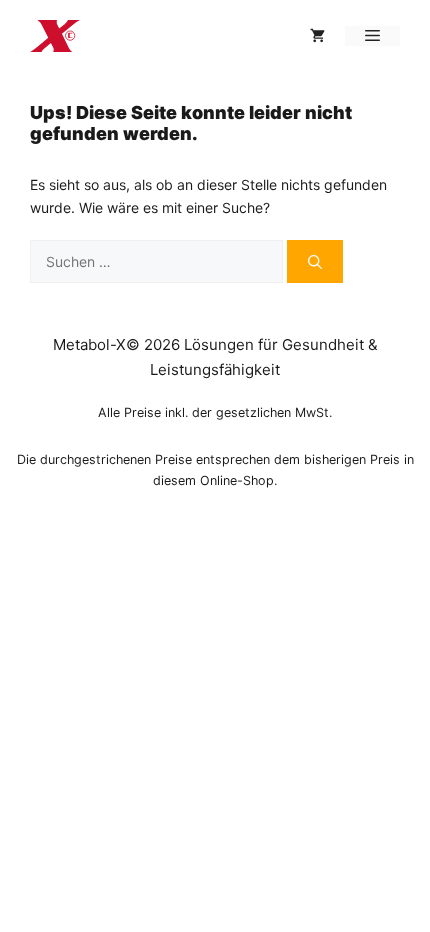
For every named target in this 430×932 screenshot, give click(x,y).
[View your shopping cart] (317, 36)
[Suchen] (315, 261)
